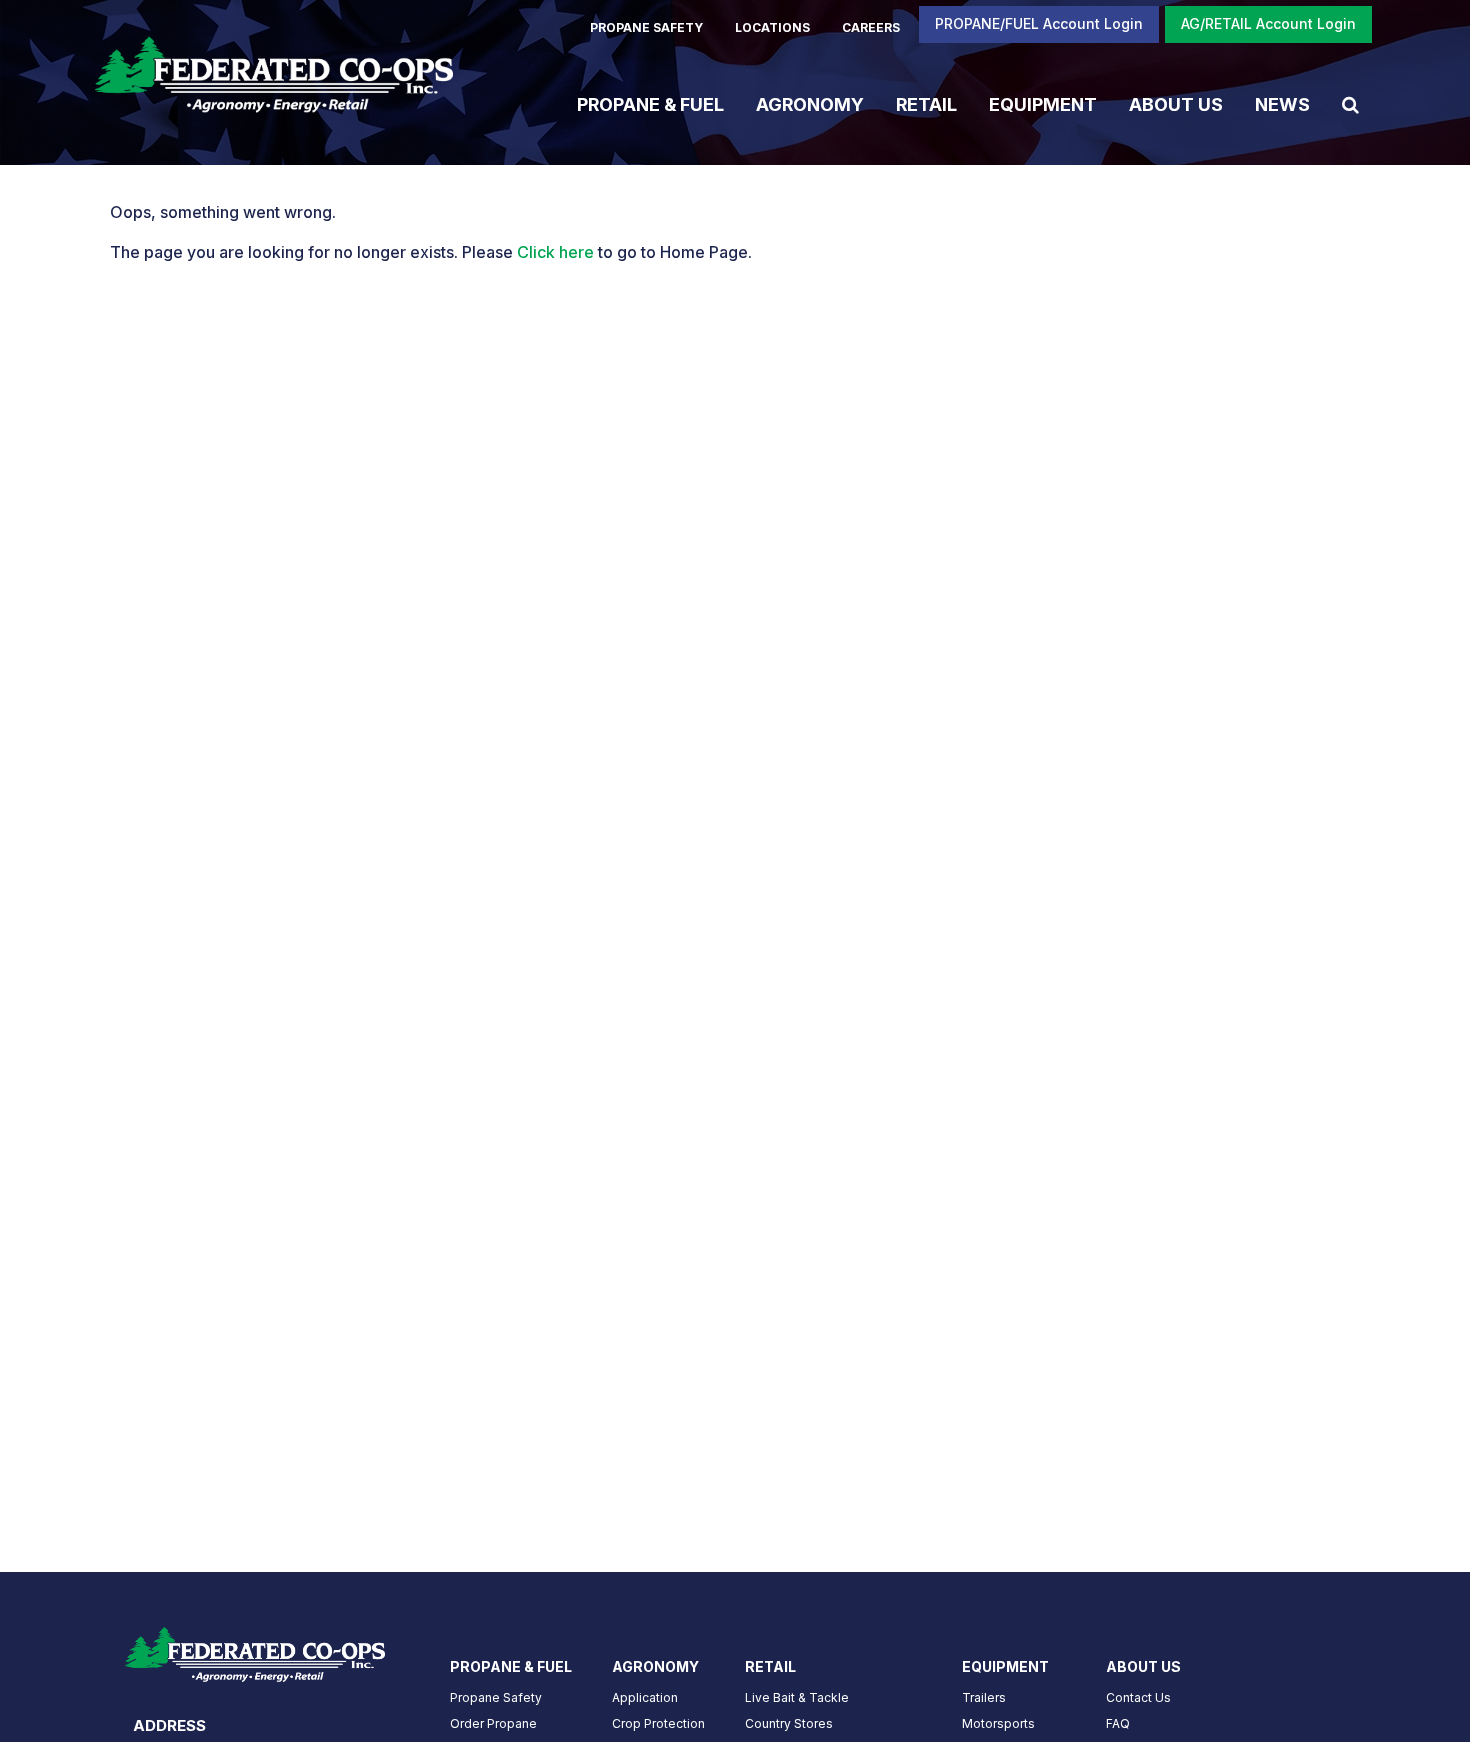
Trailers (984, 1697)
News (1282, 103)
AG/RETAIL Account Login (1268, 23)
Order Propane (493, 1723)
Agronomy (810, 103)
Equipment (1043, 103)
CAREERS (871, 27)
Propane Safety (496, 1697)
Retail (926, 103)
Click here (555, 252)
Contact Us (1138, 1697)
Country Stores (789, 1723)
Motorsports (998, 1723)
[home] (255, 1648)
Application (645, 1697)
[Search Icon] (1350, 104)
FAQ (1118, 1723)
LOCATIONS (772, 27)
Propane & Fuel (650, 103)
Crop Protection (658, 1723)
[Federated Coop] (274, 82)
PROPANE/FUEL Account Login (1039, 23)
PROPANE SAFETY (646, 27)
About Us (1176, 103)
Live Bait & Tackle (797, 1697)
